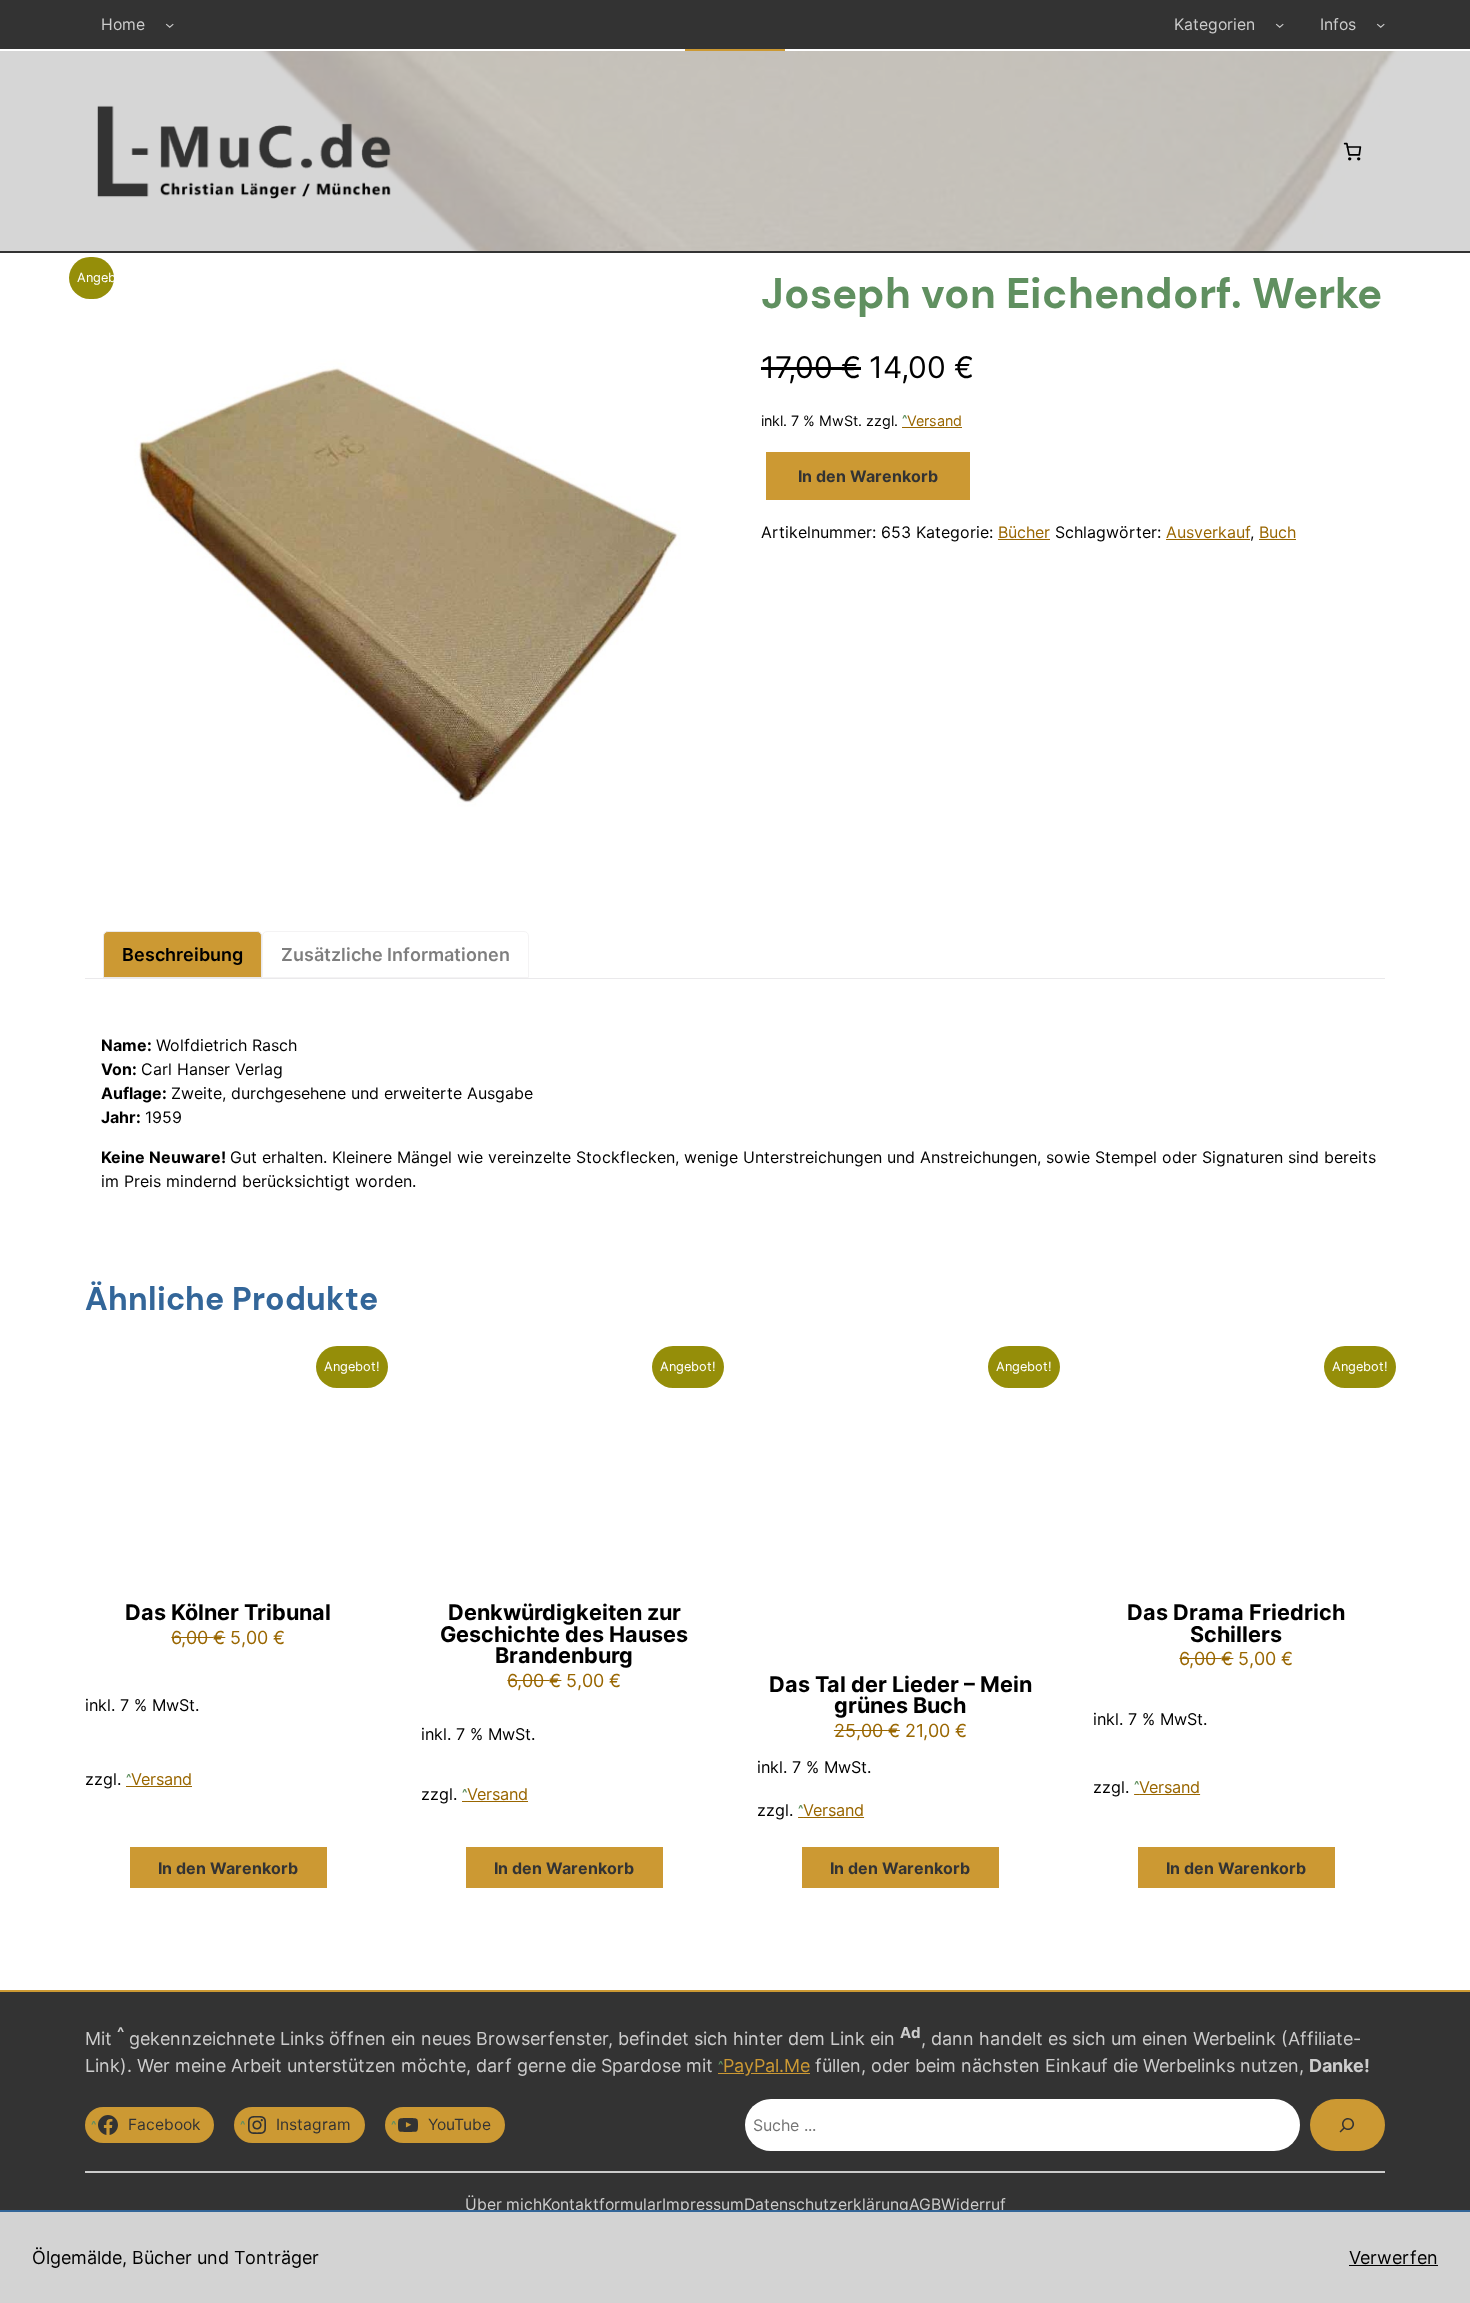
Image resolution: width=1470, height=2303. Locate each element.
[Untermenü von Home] (169, 24)
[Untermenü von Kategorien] (1279, 24)
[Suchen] (1347, 2125)
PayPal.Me (766, 2065)
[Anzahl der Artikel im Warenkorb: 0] (1352, 151)
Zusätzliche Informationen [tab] (395, 954)
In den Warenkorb (868, 476)
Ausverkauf (1208, 532)
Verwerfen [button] (1393, 2257)
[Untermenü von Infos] (1380, 24)
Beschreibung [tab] (182, 954)
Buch (1277, 532)
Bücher (1024, 532)
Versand (934, 420)
